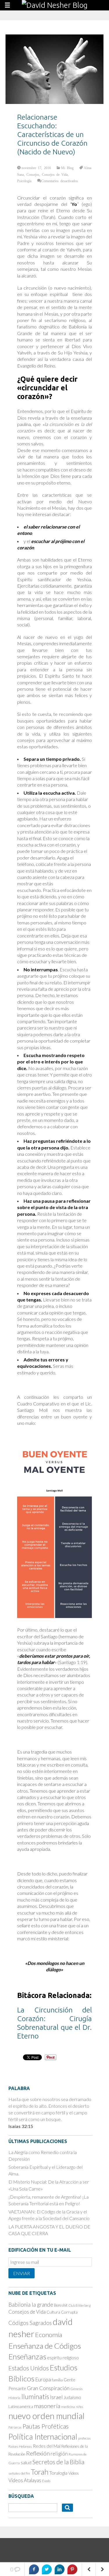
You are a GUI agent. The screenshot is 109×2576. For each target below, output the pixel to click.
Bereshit (61, 2305)
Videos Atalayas (25, 2480)
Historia (14, 2398)
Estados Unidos (29, 2368)
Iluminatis (35, 2396)
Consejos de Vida (55, 174)
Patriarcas (15, 2427)
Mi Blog (67, 168)
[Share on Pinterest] (72, 2569)
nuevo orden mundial (47, 2416)
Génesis (76, 2389)
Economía (49, 2335)
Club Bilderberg (80, 2305)
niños (79, 2407)
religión (59, 2454)
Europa (43, 2380)
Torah (40, 2472)
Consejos (33, 174)
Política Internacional (43, 2437)
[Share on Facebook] (34, 2569)
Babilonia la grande (31, 2304)
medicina (68, 2407)
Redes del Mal (47, 2446)
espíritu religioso (63, 2358)
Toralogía (58, 2473)
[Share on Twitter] (47, 2569)
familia (57, 2380)
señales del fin (19, 2473)
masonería (47, 2406)
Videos (74, 2473)
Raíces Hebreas (20, 2446)
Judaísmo (72, 2397)
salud (26, 2462)
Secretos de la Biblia (58, 2462)
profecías (84, 2438)
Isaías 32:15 (21, 2126)
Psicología (24, 181)
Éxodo (46, 2481)
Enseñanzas (27, 2356)
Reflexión (38, 2453)
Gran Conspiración (48, 2388)
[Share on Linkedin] (60, 2569)
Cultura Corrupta (62, 2312)
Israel (56, 2397)
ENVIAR (22, 2273)
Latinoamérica (21, 2406)
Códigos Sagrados (30, 2323)
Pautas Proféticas (45, 2426)
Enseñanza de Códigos (45, 2346)
